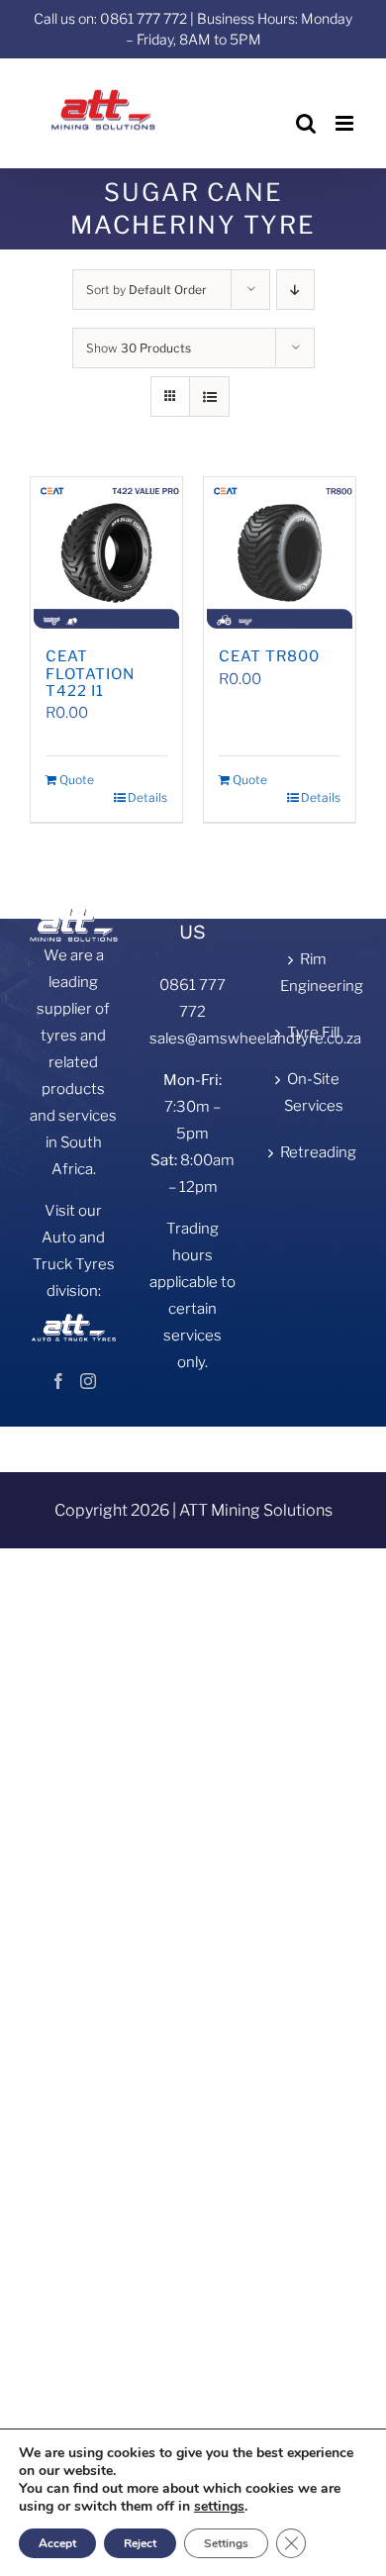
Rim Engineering (313, 973)
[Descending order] (295, 290)
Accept (57, 2543)
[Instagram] (88, 1381)
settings (219, 2507)
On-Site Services (314, 1092)
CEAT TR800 (269, 656)
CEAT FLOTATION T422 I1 (90, 674)
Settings (226, 2543)
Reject (140, 2543)
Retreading (313, 1152)
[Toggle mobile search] (306, 123)
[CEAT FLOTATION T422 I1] (106, 553)
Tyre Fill (313, 1033)
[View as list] (209, 396)
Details (147, 797)
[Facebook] (58, 1381)
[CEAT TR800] (280, 553)
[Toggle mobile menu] (346, 123)
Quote (77, 780)
